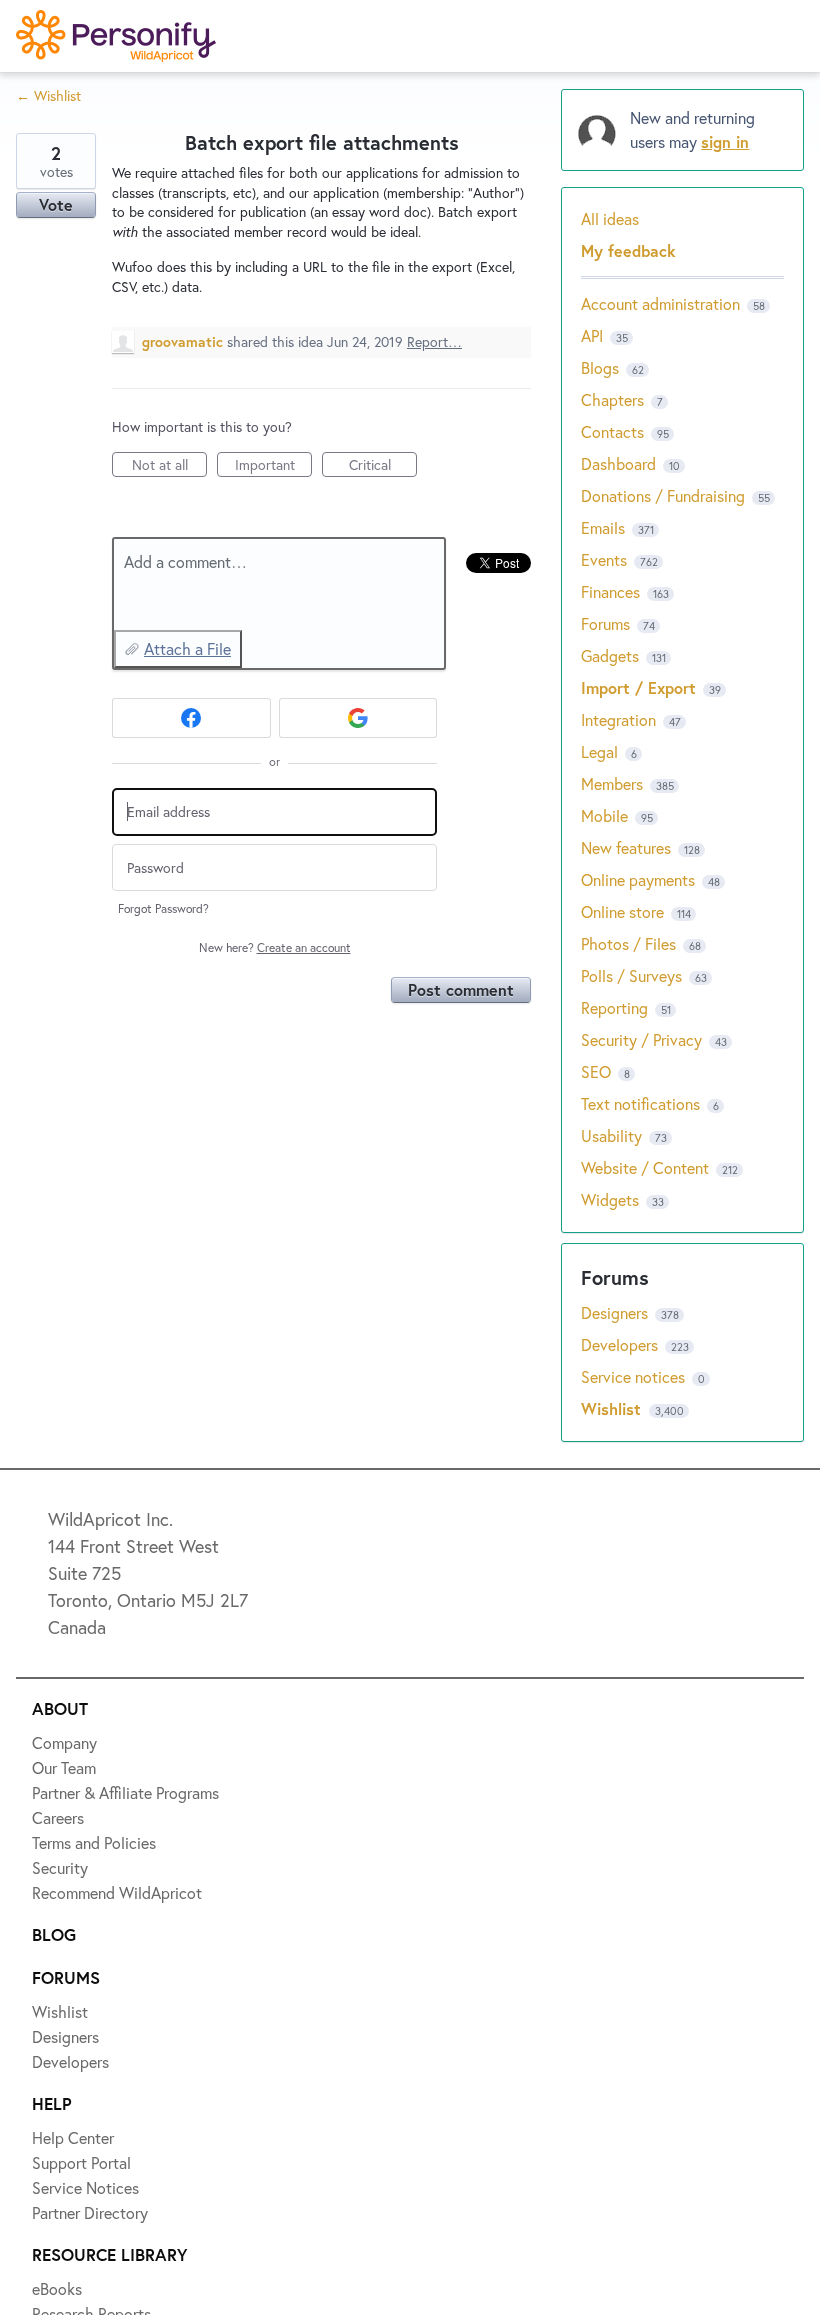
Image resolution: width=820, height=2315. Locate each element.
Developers (87, 327)
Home (66, 108)
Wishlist (75, 181)
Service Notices (104, 400)
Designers (81, 254)
